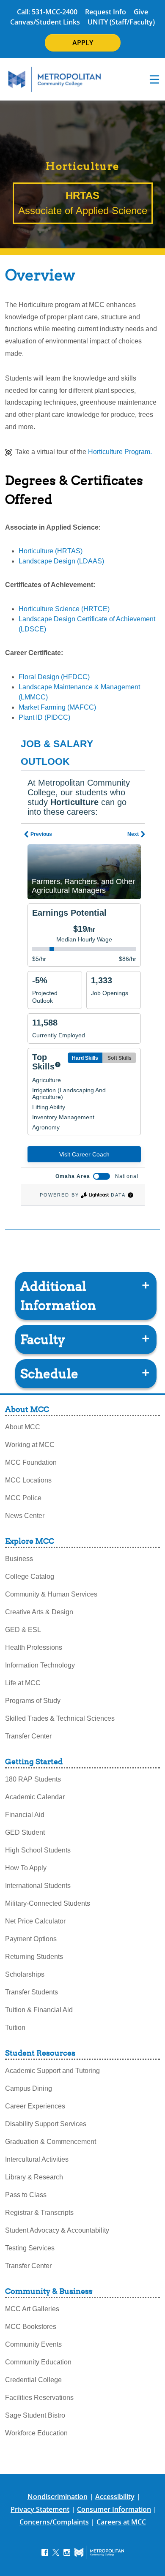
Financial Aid (25, 1815)
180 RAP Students (33, 1779)
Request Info (106, 12)
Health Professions (34, 1647)
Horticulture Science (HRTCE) (64, 609)
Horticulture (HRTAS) (51, 551)
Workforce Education (36, 2433)
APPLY (83, 43)
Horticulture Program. (120, 452)
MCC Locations (28, 1480)
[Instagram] (67, 2552)
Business (19, 1559)
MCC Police (23, 1498)
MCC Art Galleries (32, 2309)
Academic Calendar (35, 1797)
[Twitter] (56, 2552)
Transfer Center (28, 1736)
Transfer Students (32, 1992)
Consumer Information (114, 2509)
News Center (25, 1516)
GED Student (25, 1832)
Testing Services (30, 2248)
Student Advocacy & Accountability (57, 2230)
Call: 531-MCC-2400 (47, 12)
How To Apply (26, 1868)
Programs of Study (33, 1701)
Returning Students (34, 1957)
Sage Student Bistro (35, 2415)
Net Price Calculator (35, 1921)
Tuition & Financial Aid (39, 2010)
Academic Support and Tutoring (52, 2071)
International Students (38, 1886)
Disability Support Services (46, 2124)
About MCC (23, 1427)
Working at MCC (30, 1445)
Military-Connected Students (48, 1903)
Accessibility (115, 2497)
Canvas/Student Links (45, 22)
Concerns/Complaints (54, 2522)
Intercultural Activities (37, 2159)
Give (141, 12)
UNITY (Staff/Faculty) (121, 22)
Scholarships (25, 1974)
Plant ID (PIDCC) (44, 717)
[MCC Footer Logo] (99, 2552)
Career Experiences (35, 2106)
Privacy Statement (40, 2509)
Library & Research (34, 2177)
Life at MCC (23, 1683)
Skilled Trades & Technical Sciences (60, 1718)
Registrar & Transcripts (39, 2213)
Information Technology (40, 1665)
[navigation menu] (154, 79)
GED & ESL (23, 1630)
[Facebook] (45, 2552)
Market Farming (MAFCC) (57, 707)
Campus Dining (29, 2088)
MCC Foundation (31, 1462)
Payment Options (31, 1939)
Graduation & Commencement (51, 2142)
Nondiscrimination (58, 2497)
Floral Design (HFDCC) (54, 677)
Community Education (38, 2362)
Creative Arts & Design (39, 1612)
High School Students (38, 1850)
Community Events (33, 2344)
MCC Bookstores (31, 2327)
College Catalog (30, 1576)
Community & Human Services (51, 1594)
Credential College (33, 2380)
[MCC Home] (55, 79)
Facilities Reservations (39, 2398)
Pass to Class (26, 2195)
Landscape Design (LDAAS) (61, 561)
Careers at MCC (121, 2522)
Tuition (15, 2028)
